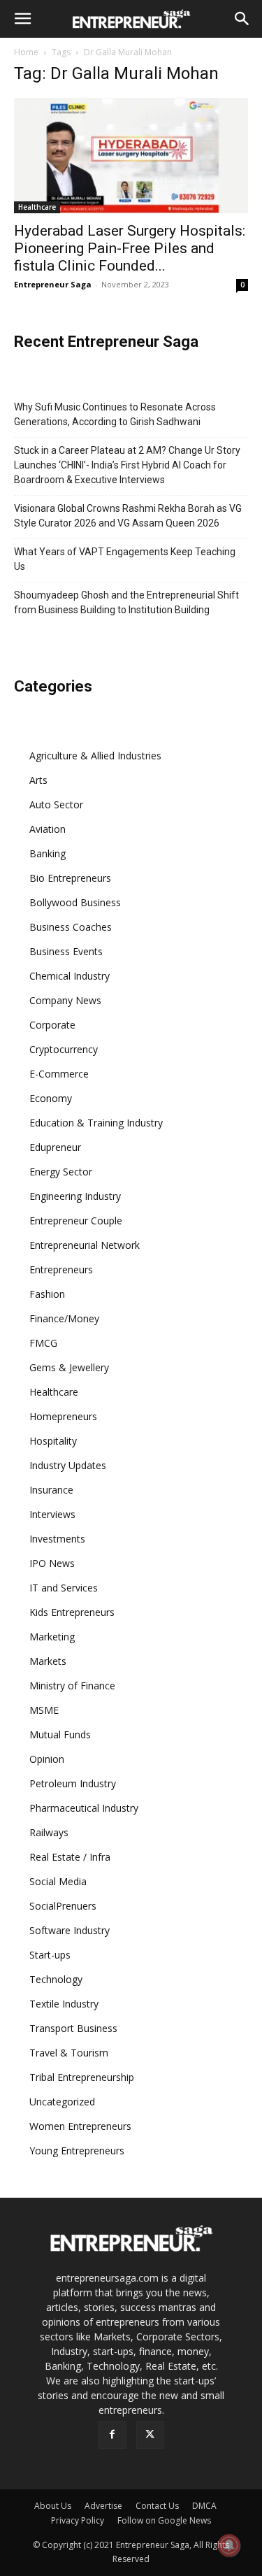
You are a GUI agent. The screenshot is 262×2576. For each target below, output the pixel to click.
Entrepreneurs (61, 1269)
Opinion (47, 1759)
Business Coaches (71, 927)
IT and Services (64, 1588)
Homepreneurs (63, 1416)
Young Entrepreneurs (77, 2151)
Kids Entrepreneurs (72, 1612)
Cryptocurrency (64, 1049)
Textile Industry (64, 2004)
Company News (65, 1000)
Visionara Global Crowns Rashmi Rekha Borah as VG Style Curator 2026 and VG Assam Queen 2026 (128, 516)
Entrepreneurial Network (85, 1245)
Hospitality (53, 1441)
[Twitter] (150, 2435)
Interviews (52, 1514)
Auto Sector (56, 804)
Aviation (48, 829)
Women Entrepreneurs (80, 2126)
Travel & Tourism (69, 2053)
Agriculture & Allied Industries (95, 756)
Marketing (52, 1637)
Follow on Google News (164, 2520)
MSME (44, 1710)
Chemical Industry (70, 976)
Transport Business (73, 2028)
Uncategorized (62, 2102)
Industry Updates (68, 1465)
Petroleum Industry (73, 1783)
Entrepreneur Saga (53, 284)
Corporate (52, 1025)
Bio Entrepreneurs (70, 878)
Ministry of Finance (72, 1686)
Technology (56, 1979)
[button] (22, 19)
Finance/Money (64, 1318)
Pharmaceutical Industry (84, 1808)
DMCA (204, 2506)
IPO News (52, 1563)
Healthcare (37, 207)
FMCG (43, 1343)
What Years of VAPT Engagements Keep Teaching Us (125, 559)
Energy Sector (61, 1172)
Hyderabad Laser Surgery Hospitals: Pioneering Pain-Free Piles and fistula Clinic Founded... (130, 248)
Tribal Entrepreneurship (82, 2077)
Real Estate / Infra (70, 1857)
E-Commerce (59, 1074)
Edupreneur (55, 1147)
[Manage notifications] (229, 2545)
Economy (51, 1098)
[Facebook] (112, 2435)
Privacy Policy (78, 2520)
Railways (49, 1832)
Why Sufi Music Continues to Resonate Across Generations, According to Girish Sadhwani (115, 414)
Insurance (51, 1490)
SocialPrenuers (63, 1906)
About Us (53, 2506)
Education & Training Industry (96, 1123)
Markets (48, 1661)
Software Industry (70, 1930)
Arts (38, 780)
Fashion (47, 1294)
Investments (57, 1539)
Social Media (58, 1881)
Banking (48, 853)
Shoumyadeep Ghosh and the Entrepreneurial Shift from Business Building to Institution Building (126, 602)
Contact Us (157, 2506)
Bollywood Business (75, 902)
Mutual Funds (60, 1734)
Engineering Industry (75, 1196)
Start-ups (50, 1955)
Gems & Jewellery (69, 1367)
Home (26, 52)
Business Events (66, 951)
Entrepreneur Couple (76, 1221)
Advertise (103, 2506)
